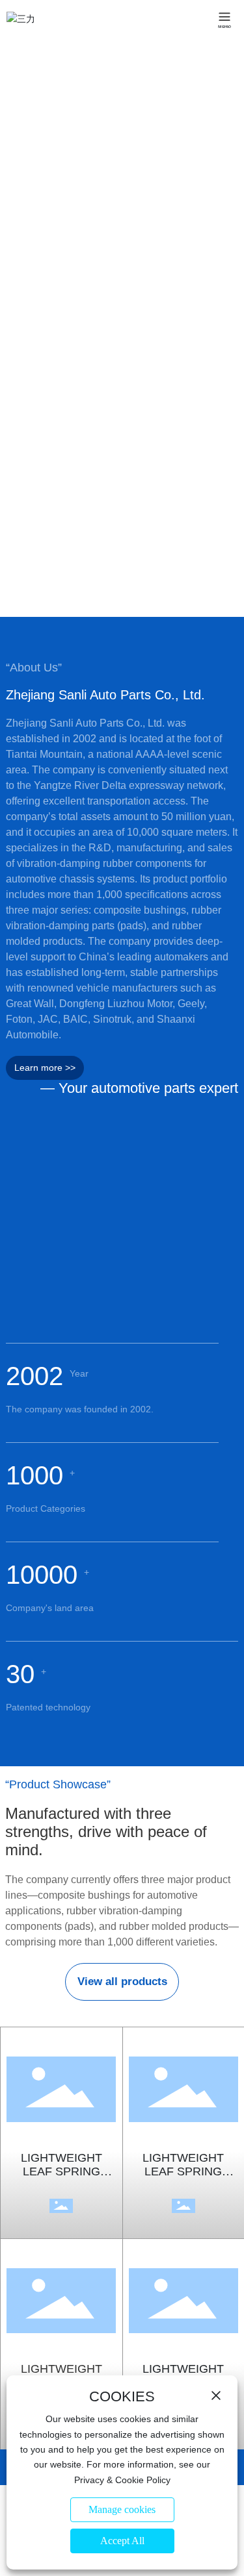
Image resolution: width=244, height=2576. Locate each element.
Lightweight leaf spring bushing (61, 2171)
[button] (118, 603)
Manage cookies (122, 2509)
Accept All (122, 2541)
